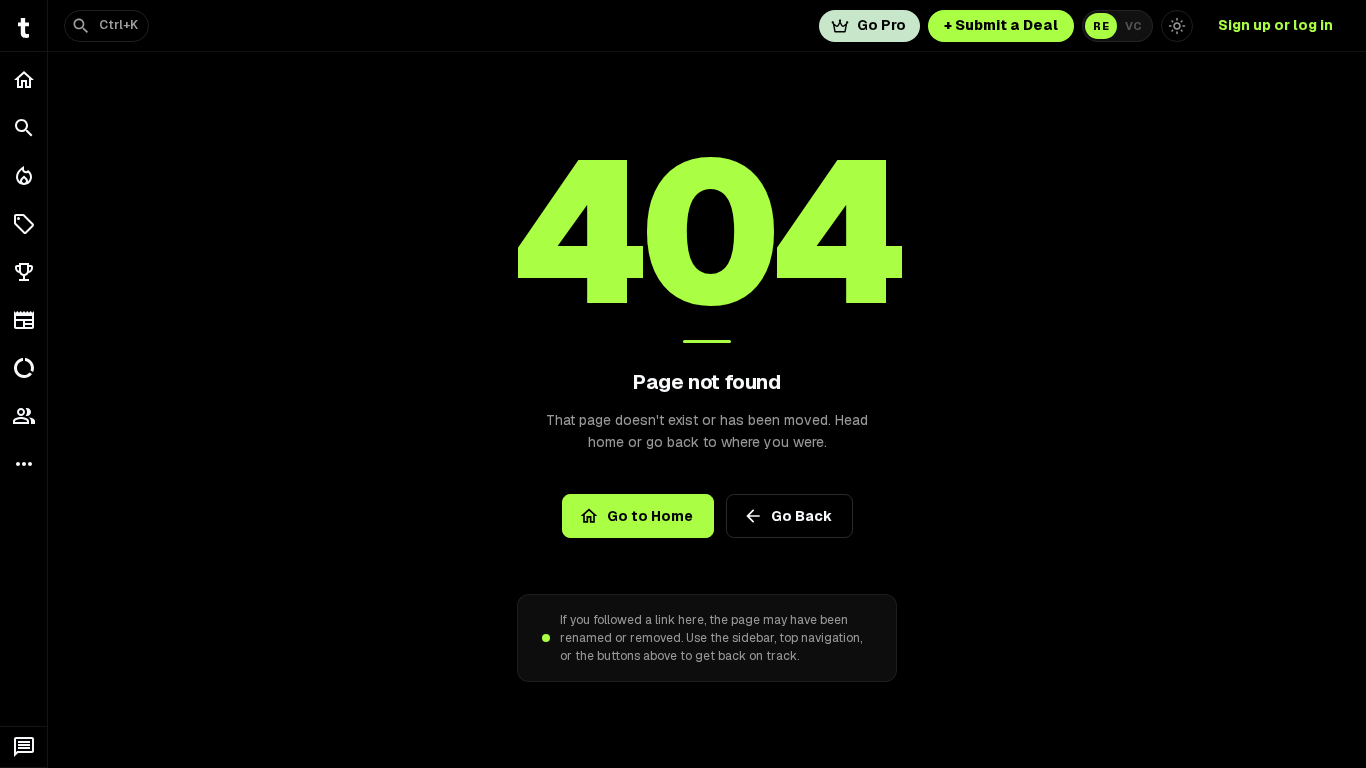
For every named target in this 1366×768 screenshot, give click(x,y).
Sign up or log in (1275, 25)
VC (1133, 26)
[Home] (23, 80)
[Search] (23, 128)
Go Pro (881, 25)
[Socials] (23, 416)
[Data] (23, 368)
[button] (23, 224)
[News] (23, 320)
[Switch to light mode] (1177, 26)
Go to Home (650, 516)
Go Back (801, 516)
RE (1101, 26)
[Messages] (23, 747)
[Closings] (23, 176)
